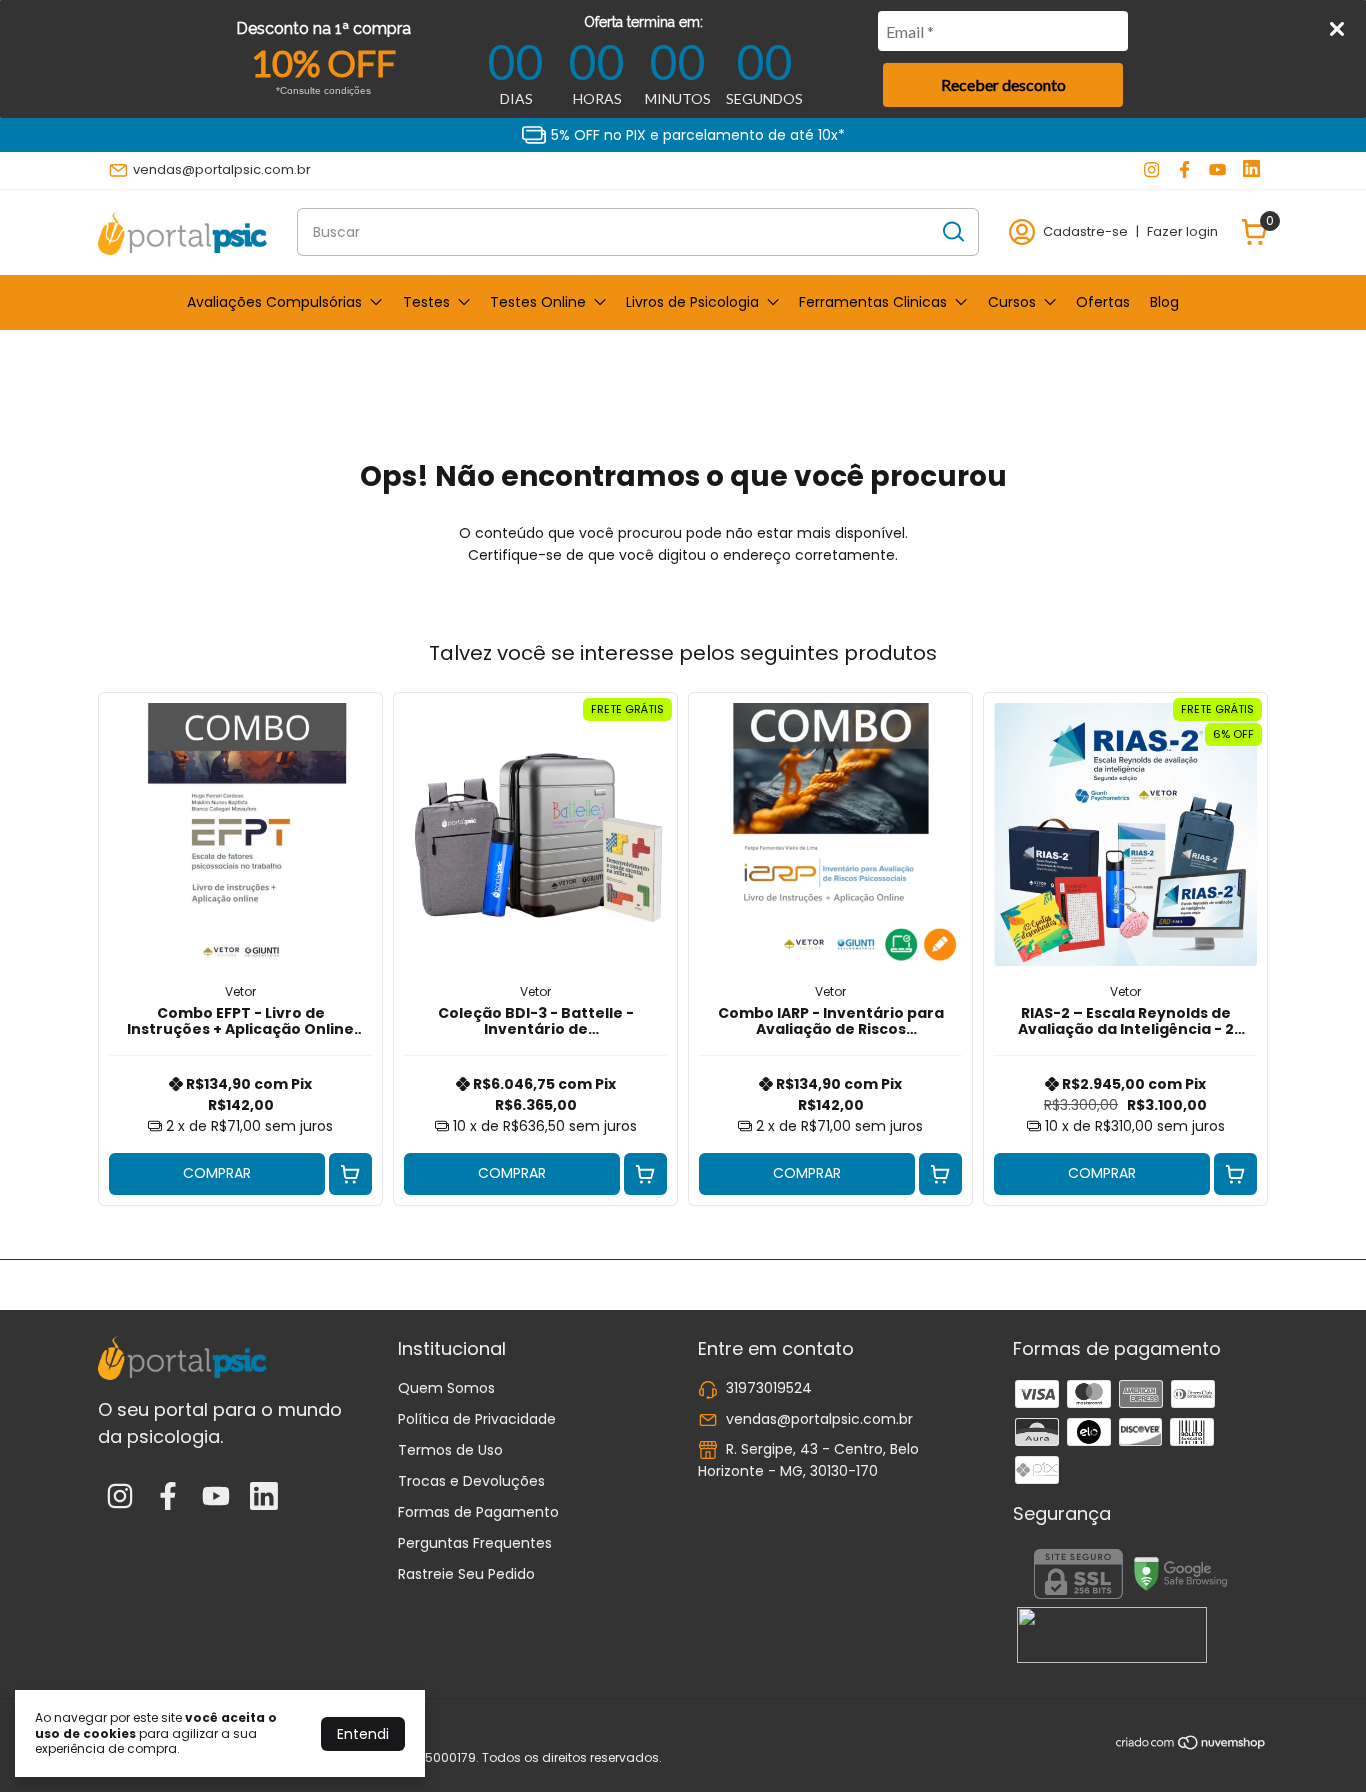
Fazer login (1182, 231)
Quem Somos (446, 1388)
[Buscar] (952, 231)
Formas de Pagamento (478, 1512)
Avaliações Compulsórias (274, 302)
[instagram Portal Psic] (1151, 170)
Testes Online (538, 302)
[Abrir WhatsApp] (1316, 1741)
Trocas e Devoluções (471, 1481)
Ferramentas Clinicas (873, 302)
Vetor (240, 991)
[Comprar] (350, 1174)
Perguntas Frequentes (475, 1543)
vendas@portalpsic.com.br (222, 169)
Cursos (1012, 302)
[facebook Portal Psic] (1184, 170)
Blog (1164, 302)
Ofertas (1103, 302)
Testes (426, 302)
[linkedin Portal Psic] (1251, 170)
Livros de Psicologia (692, 302)
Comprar (217, 1173)
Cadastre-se (1085, 231)
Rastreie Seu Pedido (466, 1574)
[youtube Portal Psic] (1217, 170)
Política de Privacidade (477, 1419)
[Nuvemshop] (1191, 1746)
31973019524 (769, 1388)
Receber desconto (1003, 84)
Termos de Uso (450, 1450)
